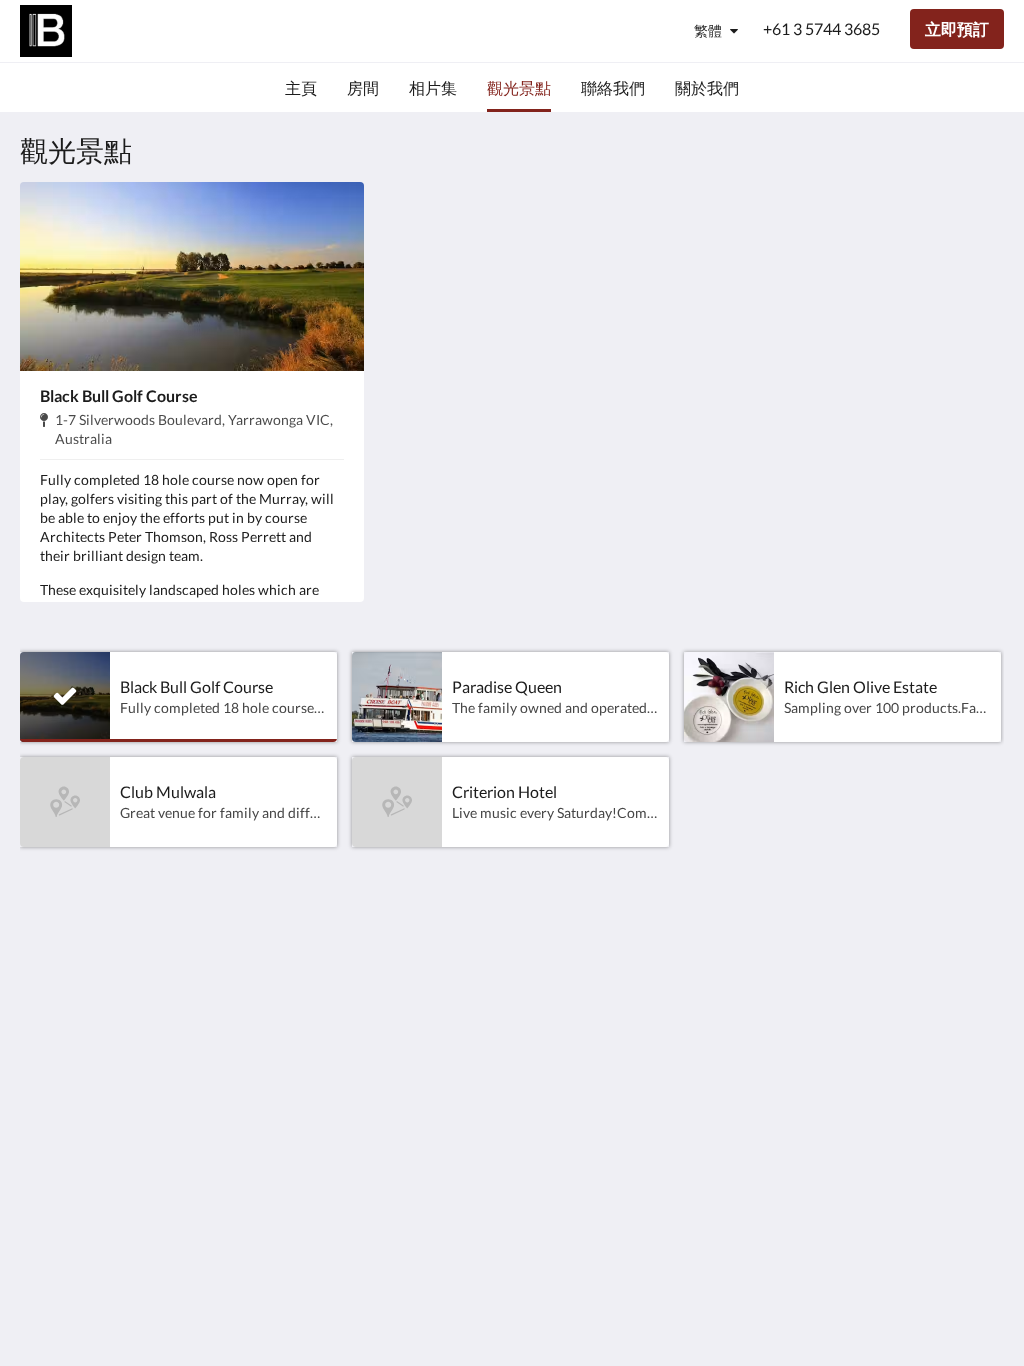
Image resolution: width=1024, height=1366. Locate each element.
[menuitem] (301, 88)
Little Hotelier (953, 1106)
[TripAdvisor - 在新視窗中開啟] (984, 966)
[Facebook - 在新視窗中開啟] (929, 966)
